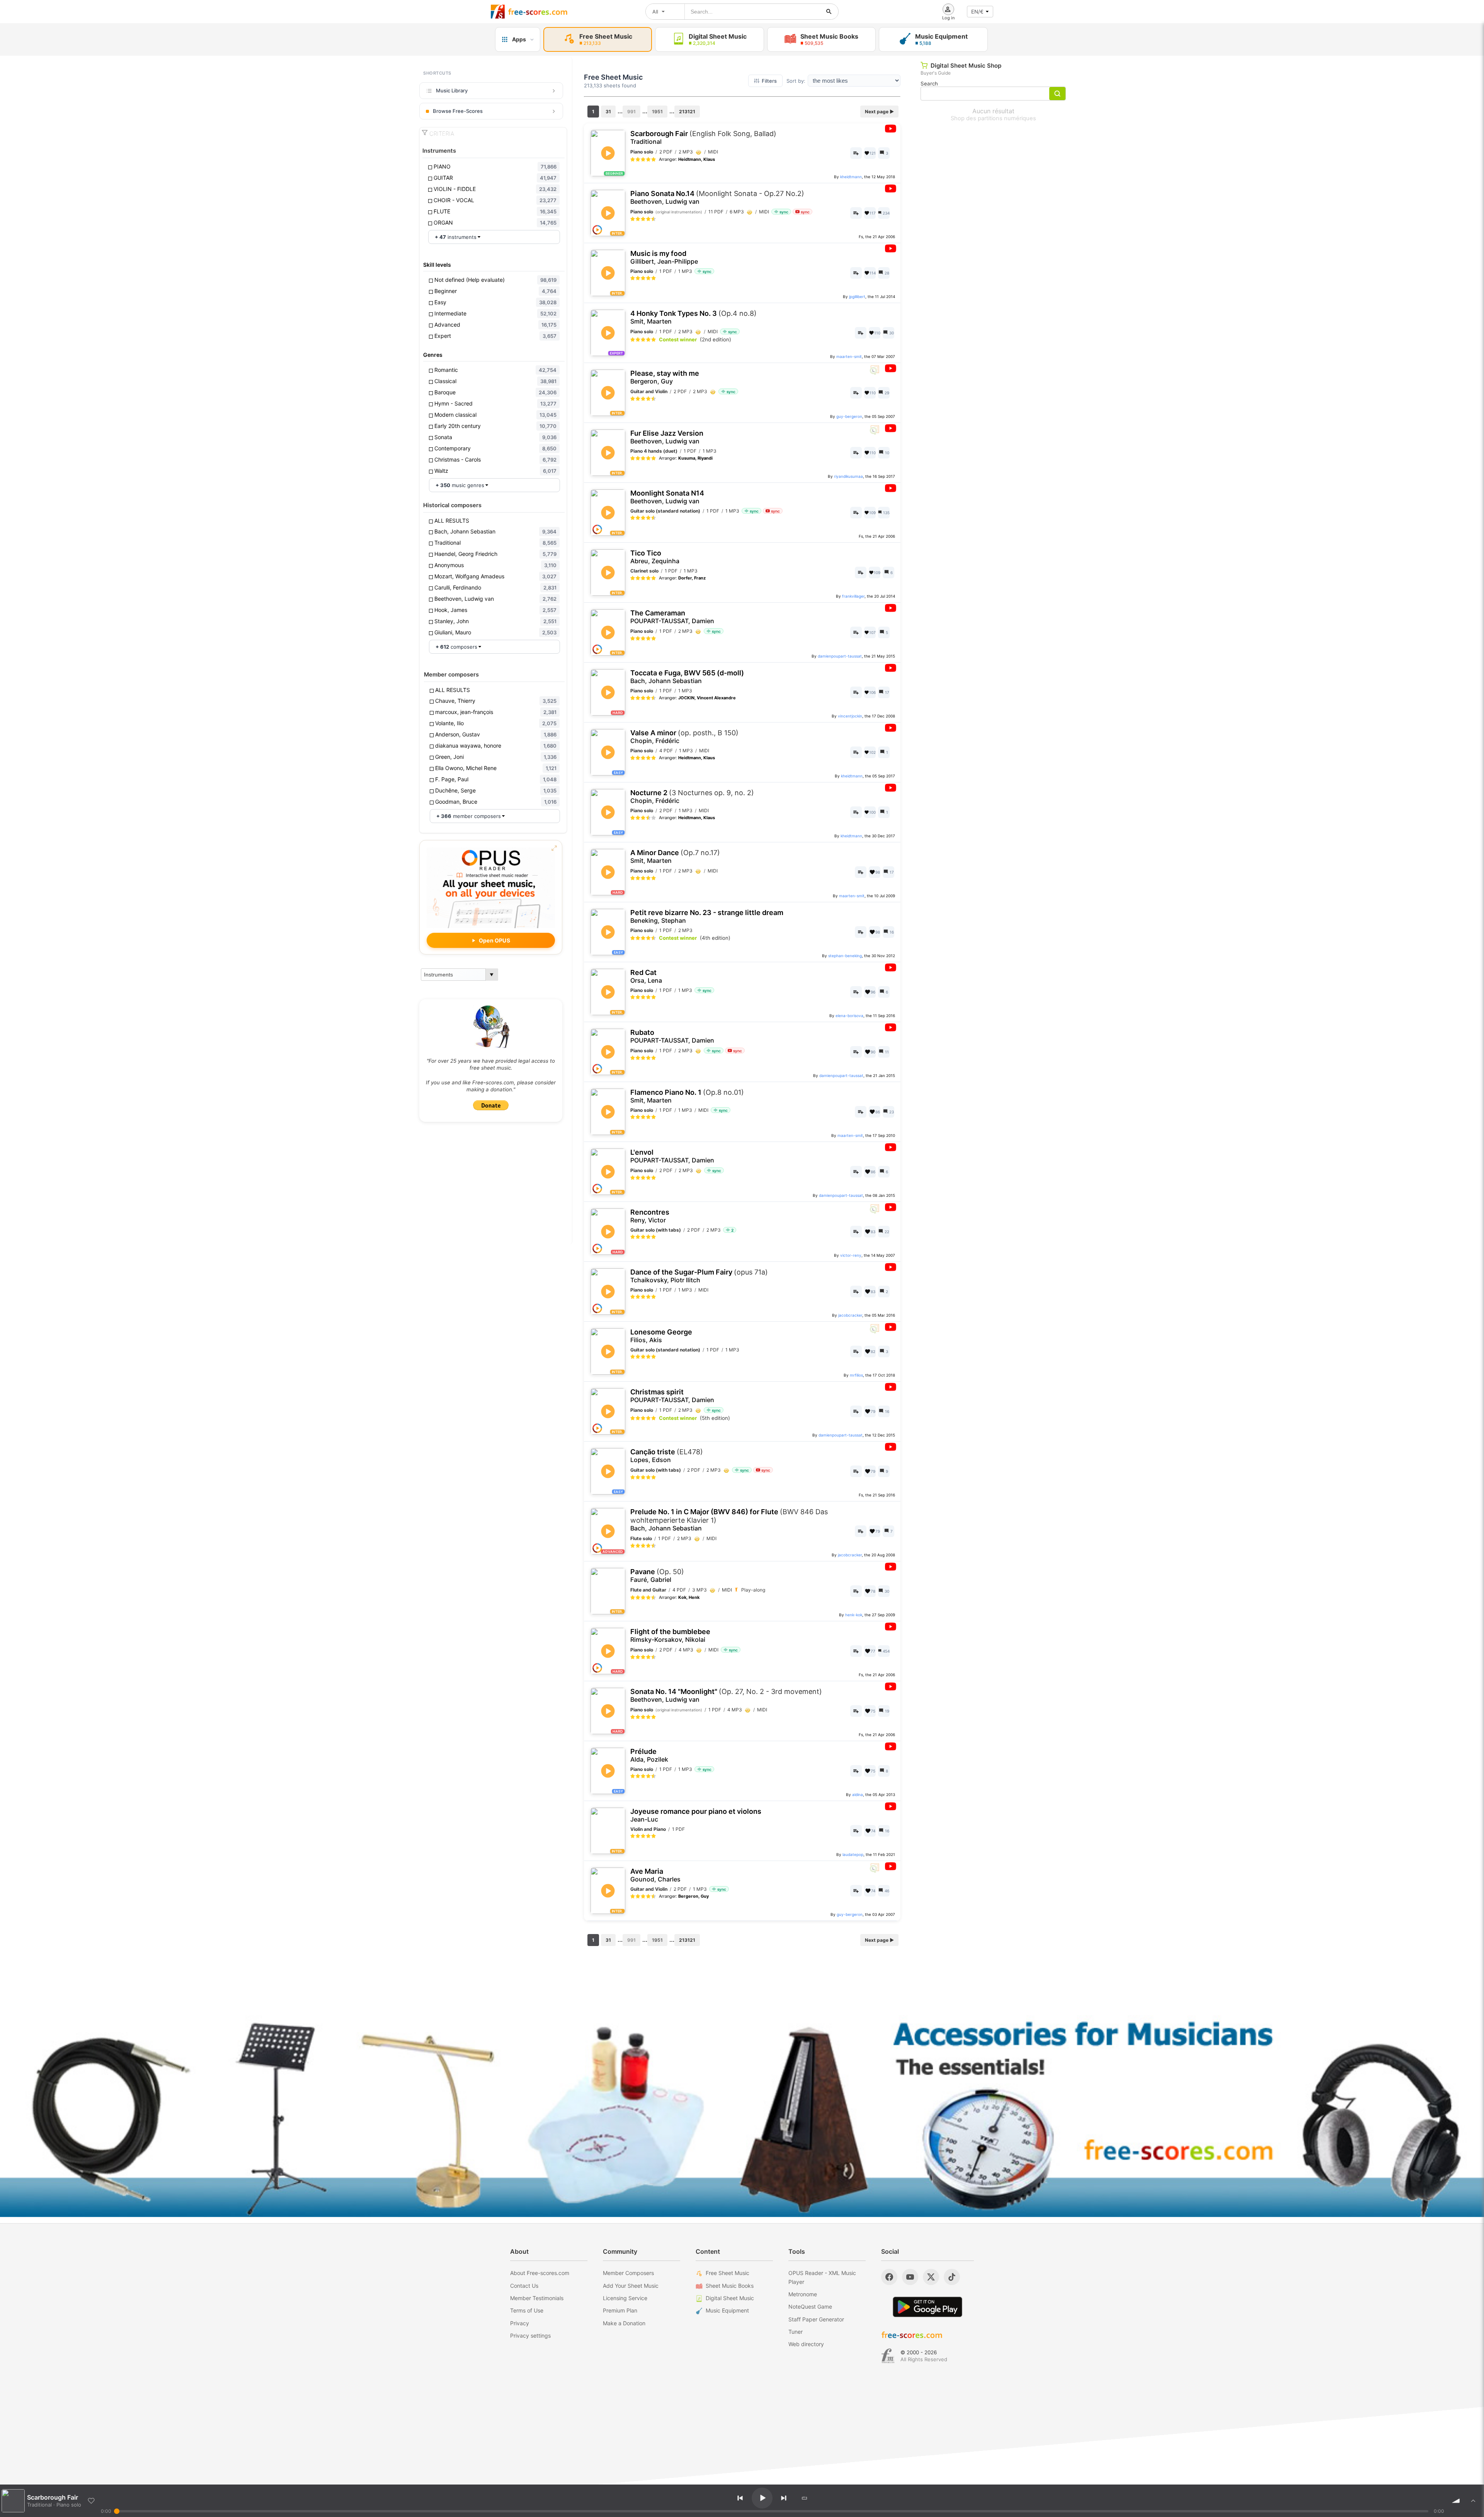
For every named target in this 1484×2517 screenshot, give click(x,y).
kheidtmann (851, 177)
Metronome (803, 2294)
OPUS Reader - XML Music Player (822, 2277)
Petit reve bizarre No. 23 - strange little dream (707, 916)
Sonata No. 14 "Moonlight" (726, 1695)
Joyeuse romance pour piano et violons (696, 1815)
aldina (858, 1794)
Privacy (520, 2323)
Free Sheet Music (728, 2273)
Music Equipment (727, 2310)
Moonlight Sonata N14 (667, 497)
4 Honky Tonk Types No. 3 (693, 317)
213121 (687, 112)
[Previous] (740, 2498)
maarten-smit (849, 356)
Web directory (806, 2344)
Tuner (796, 2332)
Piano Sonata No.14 (717, 197)
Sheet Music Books (730, 2286)
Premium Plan (620, 2310)
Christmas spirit (672, 1396)
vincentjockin (850, 716)
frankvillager (853, 596)
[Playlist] (1473, 2501)
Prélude (649, 1755)
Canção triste (667, 1456)
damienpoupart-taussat (840, 656)
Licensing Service (625, 2298)
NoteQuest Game (810, 2307)
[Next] (784, 2498)
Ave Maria (655, 1875)
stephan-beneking (845, 956)
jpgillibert (857, 297)
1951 (657, 112)
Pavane (657, 1575)
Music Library (452, 90)
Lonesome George (661, 1336)
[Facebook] (889, 2277)
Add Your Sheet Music (631, 2286)
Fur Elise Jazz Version (667, 437)
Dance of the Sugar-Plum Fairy (699, 1276)
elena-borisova (849, 1016)
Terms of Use (527, 2310)
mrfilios (856, 1375)
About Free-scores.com (540, 2273)
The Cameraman (672, 617)
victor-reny (851, 1255)
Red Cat (646, 976)
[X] (931, 2277)
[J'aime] (91, 2501)
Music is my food (664, 257)
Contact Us (524, 2286)
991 (631, 112)
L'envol (672, 1156)
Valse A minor (684, 737)
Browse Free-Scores (458, 111)
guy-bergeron (849, 416)
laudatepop (853, 1854)
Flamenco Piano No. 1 (687, 1096)
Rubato (672, 1036)
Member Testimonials (537, 2298)
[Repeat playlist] (805, 2498)
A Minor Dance (675, 856)
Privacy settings (530, 2336)
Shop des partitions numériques (993, 118)
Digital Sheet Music (730, 2298)
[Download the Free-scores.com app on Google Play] (927, 2307)
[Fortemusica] (888, 2356)
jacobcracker (850, 1315)
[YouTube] (910, 2277)
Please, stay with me (665, 377)
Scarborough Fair (703, 137)
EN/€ (977, 12)
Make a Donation (624, 2323)
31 (608, 112)
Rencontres (650, 1216)
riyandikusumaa (848, 476)
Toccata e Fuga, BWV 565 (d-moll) (687, 677)
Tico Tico (655, 557)
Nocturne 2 (692, 797)
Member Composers (628, 2273)
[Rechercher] (829, 12)
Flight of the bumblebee (670, 1635)
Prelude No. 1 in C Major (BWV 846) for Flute (729, 1520)
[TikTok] (952, 2277)
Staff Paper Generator (816, 2319)
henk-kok (854, 1615)
